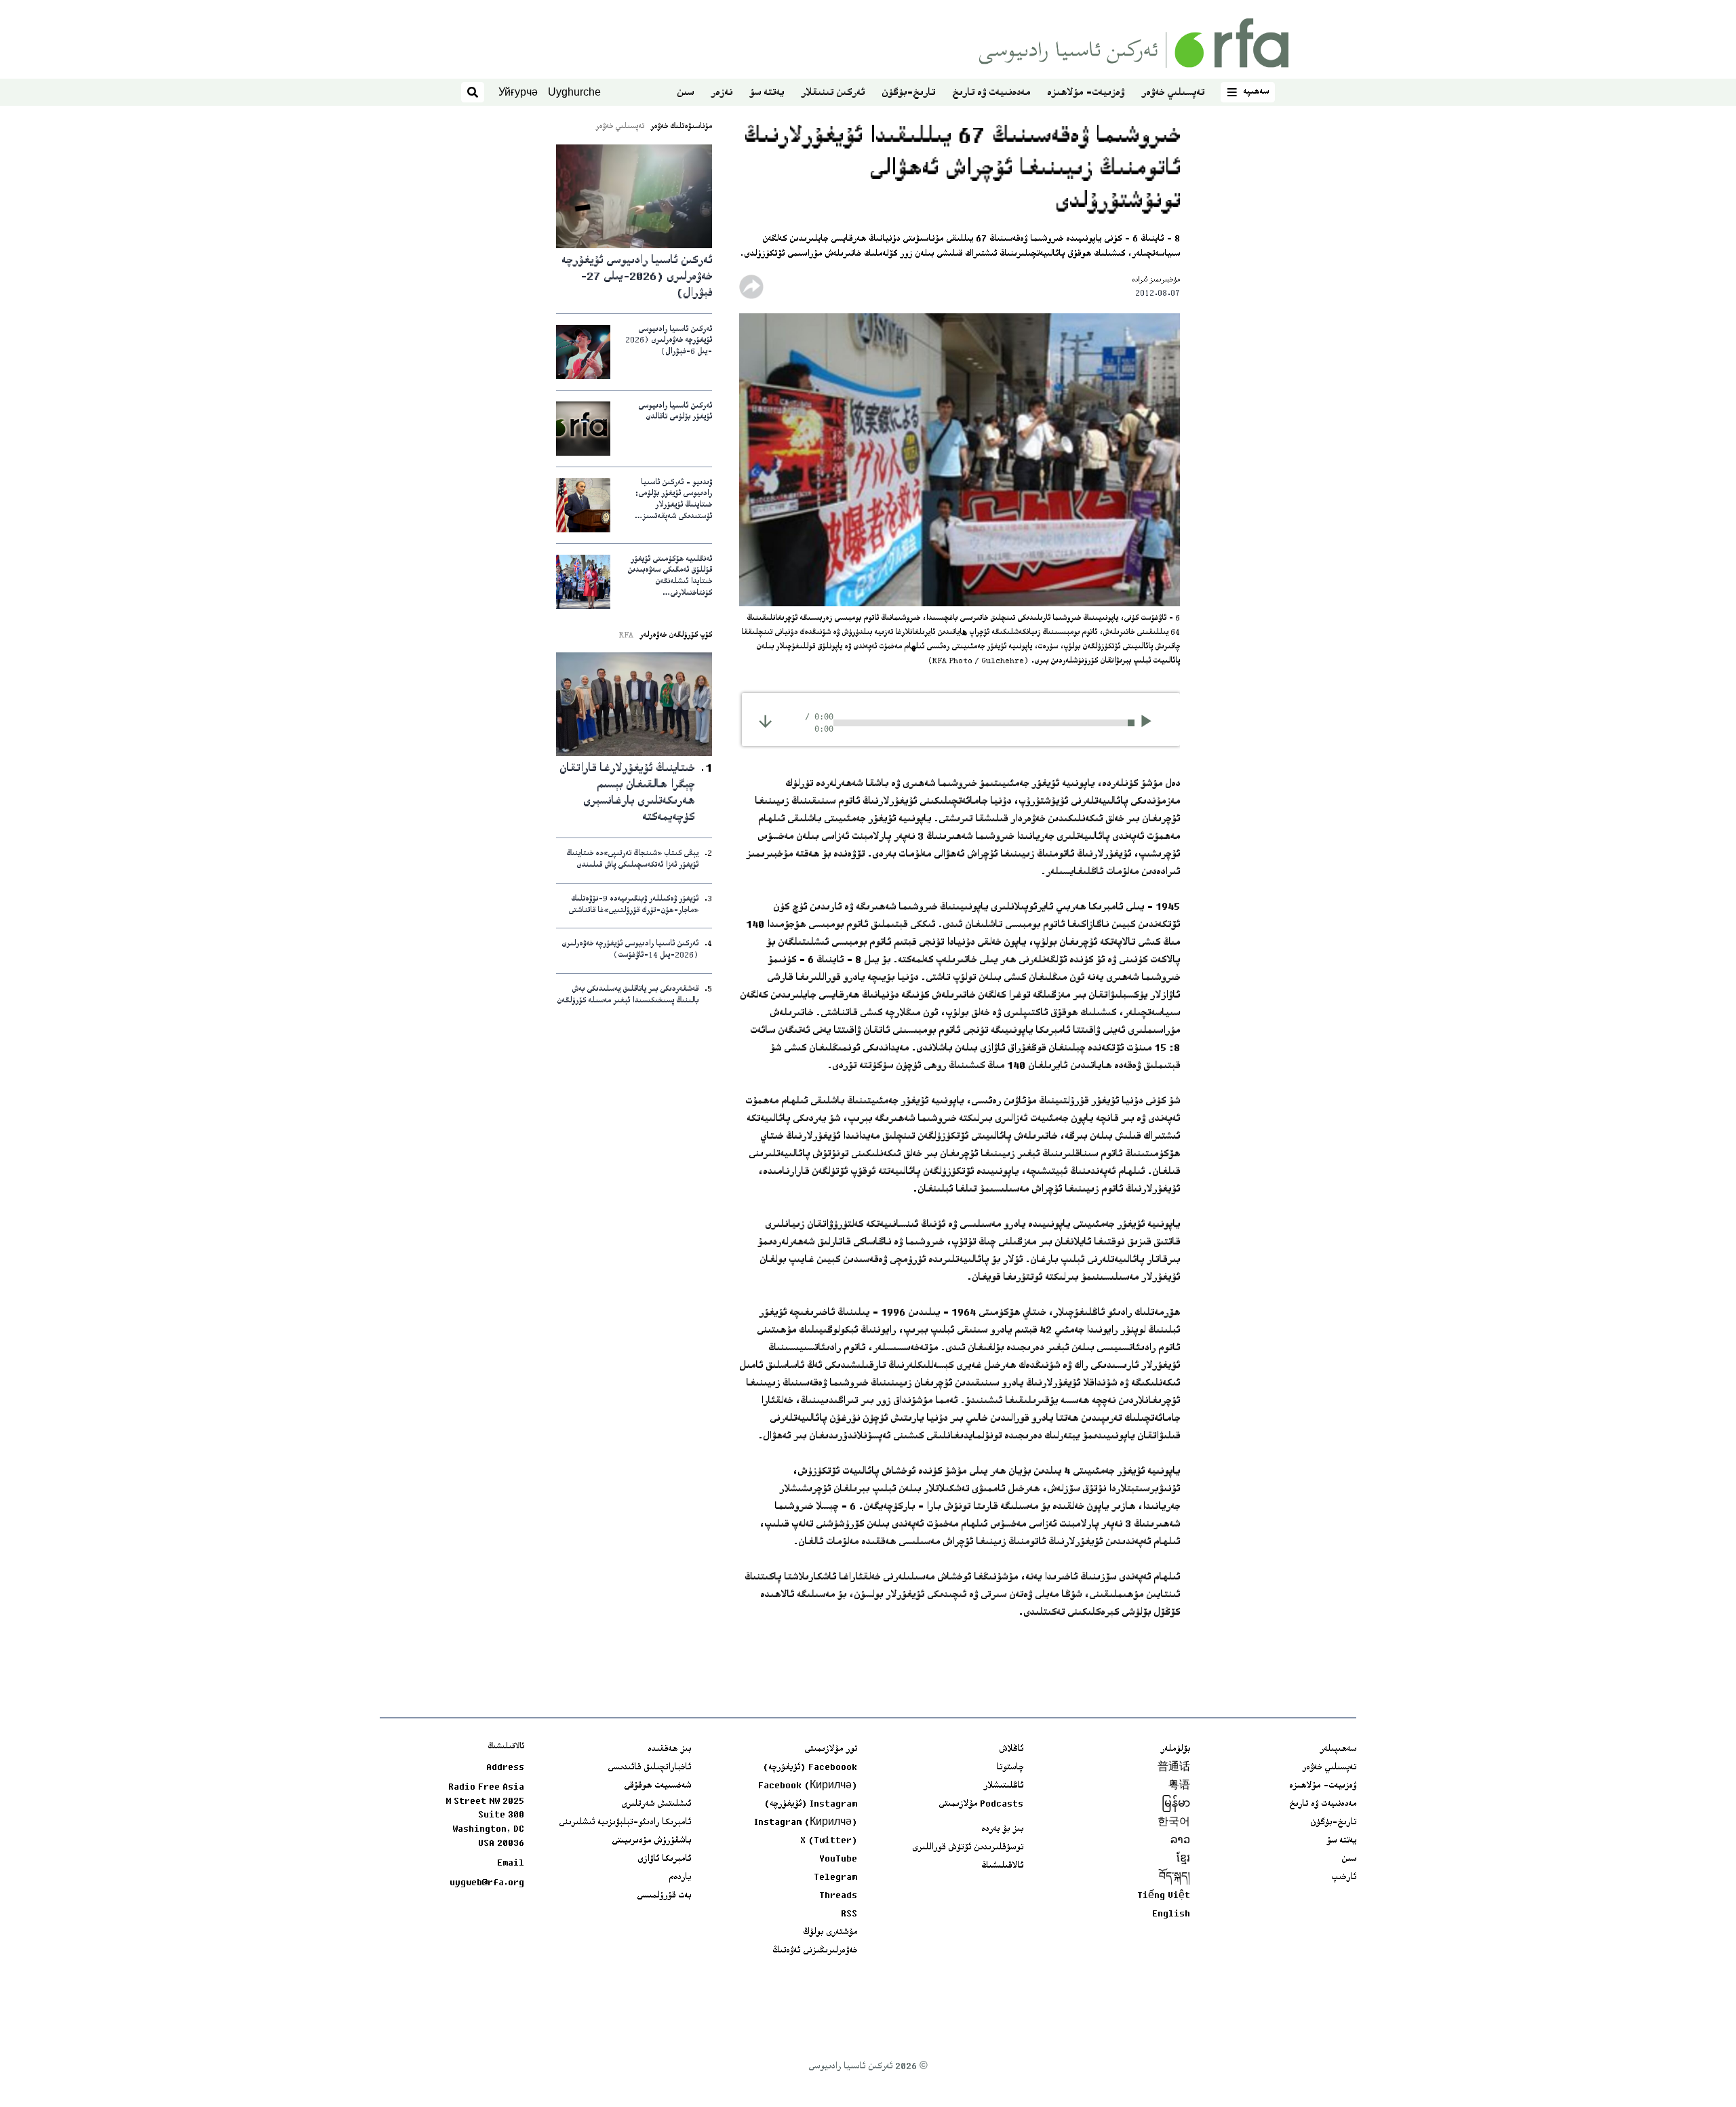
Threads (838, 1896)
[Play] (1150, 723)
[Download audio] (765, 721)
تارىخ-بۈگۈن (908, 93)
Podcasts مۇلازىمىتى (981, 1805)
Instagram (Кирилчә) (806, 1823)
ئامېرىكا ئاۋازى (664, 1859)
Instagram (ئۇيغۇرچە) (811, 1805)
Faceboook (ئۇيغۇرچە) (810, 1768)
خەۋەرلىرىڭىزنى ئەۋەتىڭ (815, 1951)
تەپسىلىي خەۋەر (1173, 93)
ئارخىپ (1344, 1878)
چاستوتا (1010, 1768)
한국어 (1174, 1823)
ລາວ (1180, 1841)
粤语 (1179, 1786)
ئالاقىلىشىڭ (1002, 1866)
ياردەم (680, 1878)
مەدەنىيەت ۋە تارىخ (991, 93)
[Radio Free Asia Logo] (1134, 43)
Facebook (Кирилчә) (808, 1786)
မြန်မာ (1176, 1805)
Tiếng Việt (1164, 1896)
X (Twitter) (829, 1841)
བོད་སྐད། (1175, 1878)
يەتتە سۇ (767, 93)
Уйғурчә (518, 92)
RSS (849, 1914)
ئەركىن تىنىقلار (833, 93)
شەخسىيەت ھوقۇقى (657, 1786)
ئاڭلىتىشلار (1003, 1786)
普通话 (1174, 1768)
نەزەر (722, 93)
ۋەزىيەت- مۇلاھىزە (1086, 93)
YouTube (838, 1859)
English (1171, 1914)
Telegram (835, 1878)
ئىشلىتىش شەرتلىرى (656, 1805)
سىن (685, 93)
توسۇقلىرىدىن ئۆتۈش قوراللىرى (968, 1848)
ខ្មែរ (1183, 1859)
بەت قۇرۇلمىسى (664, 1896)
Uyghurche (574, 92)
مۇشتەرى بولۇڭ (830, 1933)
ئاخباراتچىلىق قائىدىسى (649, 1768)
